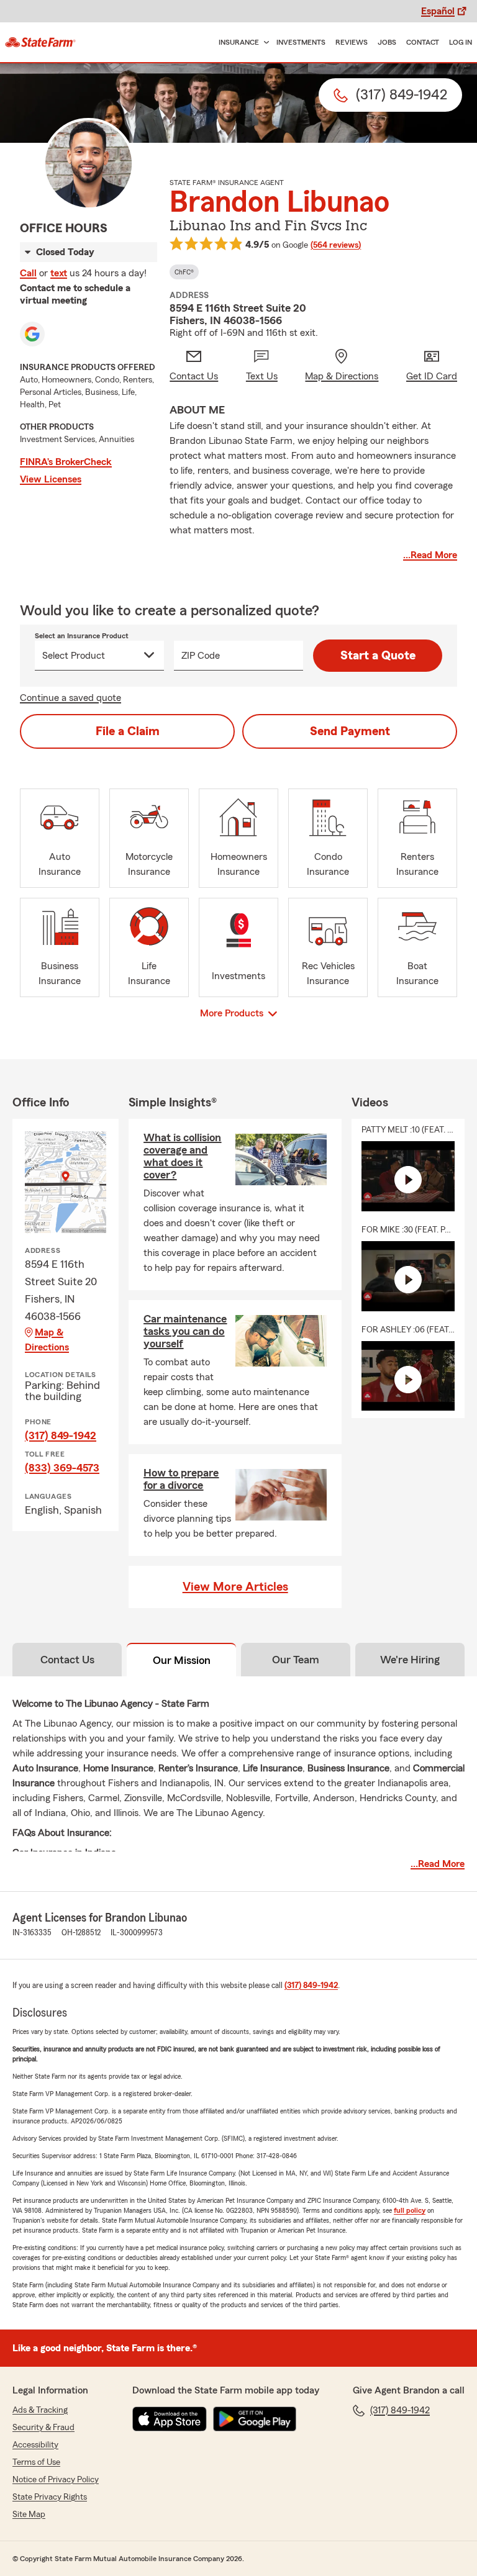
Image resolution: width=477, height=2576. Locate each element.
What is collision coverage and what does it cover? (182, 1156)
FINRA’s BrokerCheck (66, 462)
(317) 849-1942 (61, 1435)
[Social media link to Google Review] (32, 334)
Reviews (352, 42)
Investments (301, 42)
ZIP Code (201, 656)
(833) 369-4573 (62, 1468)
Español (438, 11)
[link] (40, 42)
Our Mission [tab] (182, 1660)
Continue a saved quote (70, 698)
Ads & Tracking (40, 2410)
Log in (461, 42)
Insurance (239, 42)
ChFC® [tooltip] (184, 272)
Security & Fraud (43, 2428)
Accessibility (35, 2445)
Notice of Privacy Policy (56, 2480)
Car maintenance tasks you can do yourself (185, 1331)
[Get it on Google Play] (255, 2419)
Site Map (29, 2515)
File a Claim (128, 731)
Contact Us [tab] (67, 1660)
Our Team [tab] (296, 1660)
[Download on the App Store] (170, 2419)
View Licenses (51, 479)
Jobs (387, 42)
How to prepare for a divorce (181, 1479)
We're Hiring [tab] (410, 1660)
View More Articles (235, 1587)
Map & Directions (47, 1340)
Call (28, 273)
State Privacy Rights (50, 2497)
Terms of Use (36, 2462)
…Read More (430, 555)
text (59, 273)
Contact (423, 42)
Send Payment (350, 731)
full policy (410, 2210)
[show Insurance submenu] (264, 43)
